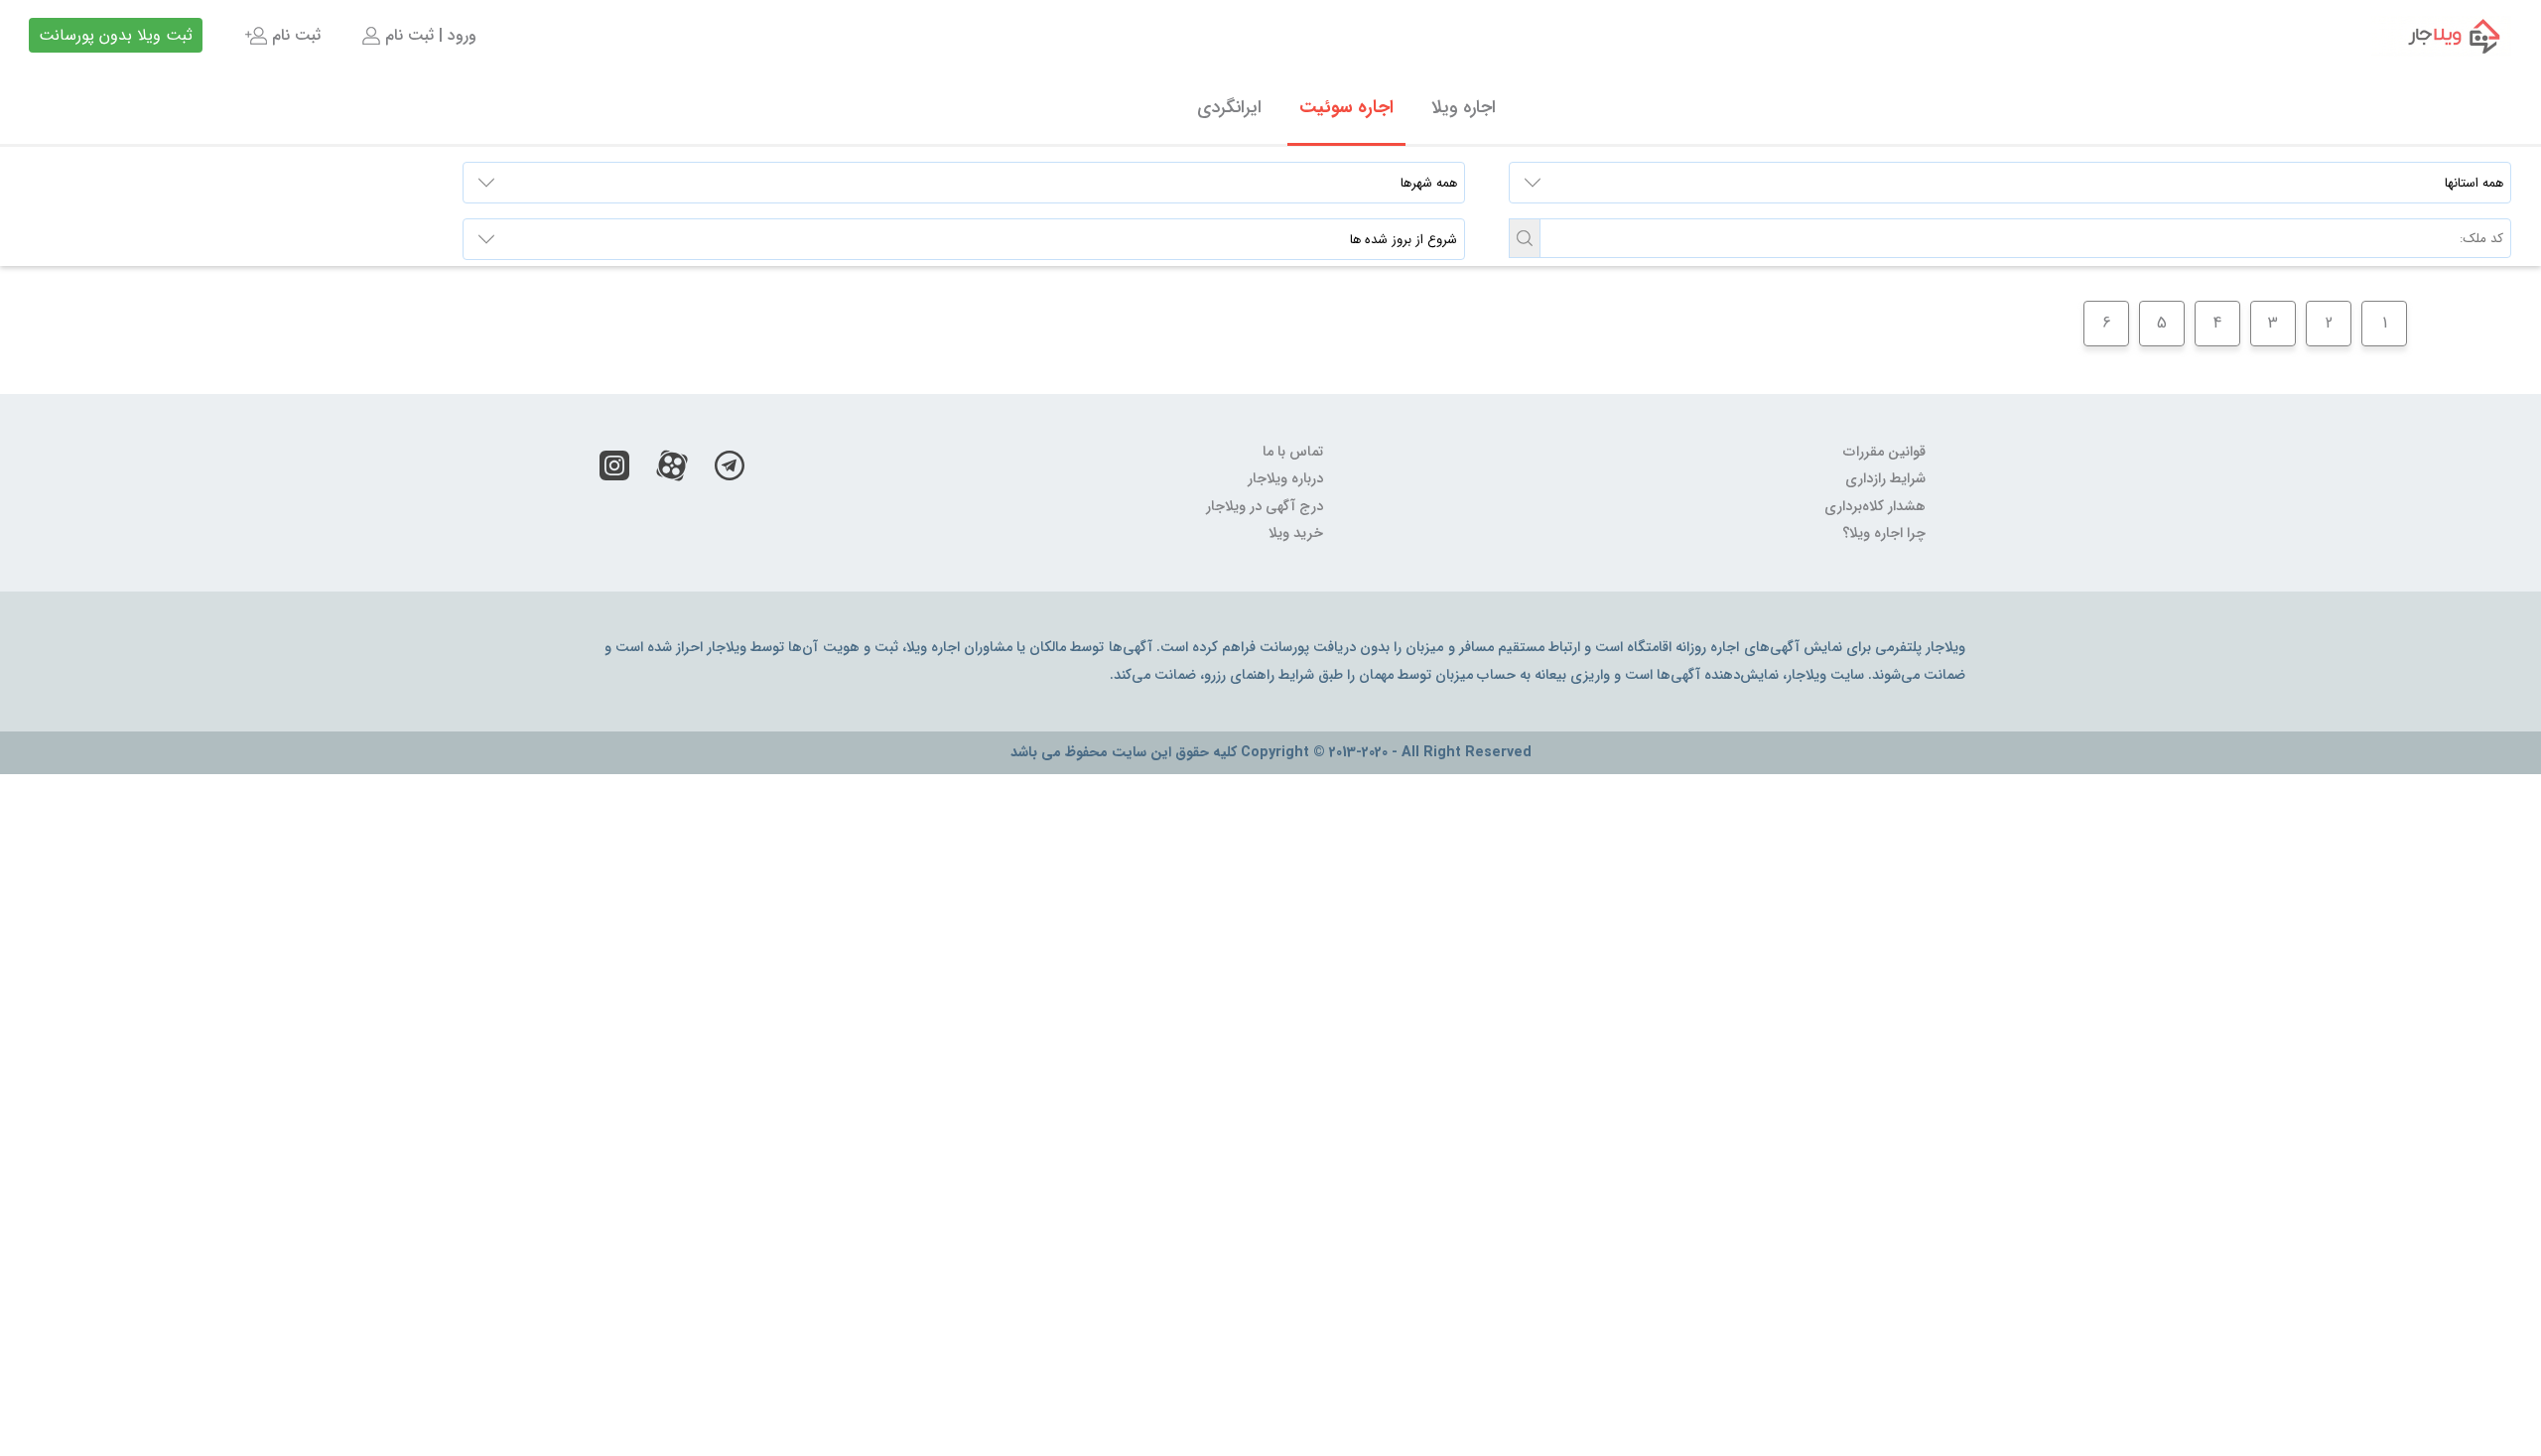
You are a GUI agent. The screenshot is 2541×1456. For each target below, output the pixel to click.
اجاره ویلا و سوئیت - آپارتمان (2441, 36)
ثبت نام (294, 35)
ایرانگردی (1229, 107)
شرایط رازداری (1885, 479)
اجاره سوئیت (1346, 107)
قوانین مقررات (1884, 452)
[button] (1525, 238)
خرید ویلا (1296, 533)
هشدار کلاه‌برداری (1875, 507)
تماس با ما (1293, 452)
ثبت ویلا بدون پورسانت (116, 35)
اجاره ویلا (1464, 107)
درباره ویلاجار (1285, 479)
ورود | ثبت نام (428, 35)
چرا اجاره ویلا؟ (1884, 533)
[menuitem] (417, 36)
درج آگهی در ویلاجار (1265, 507)
